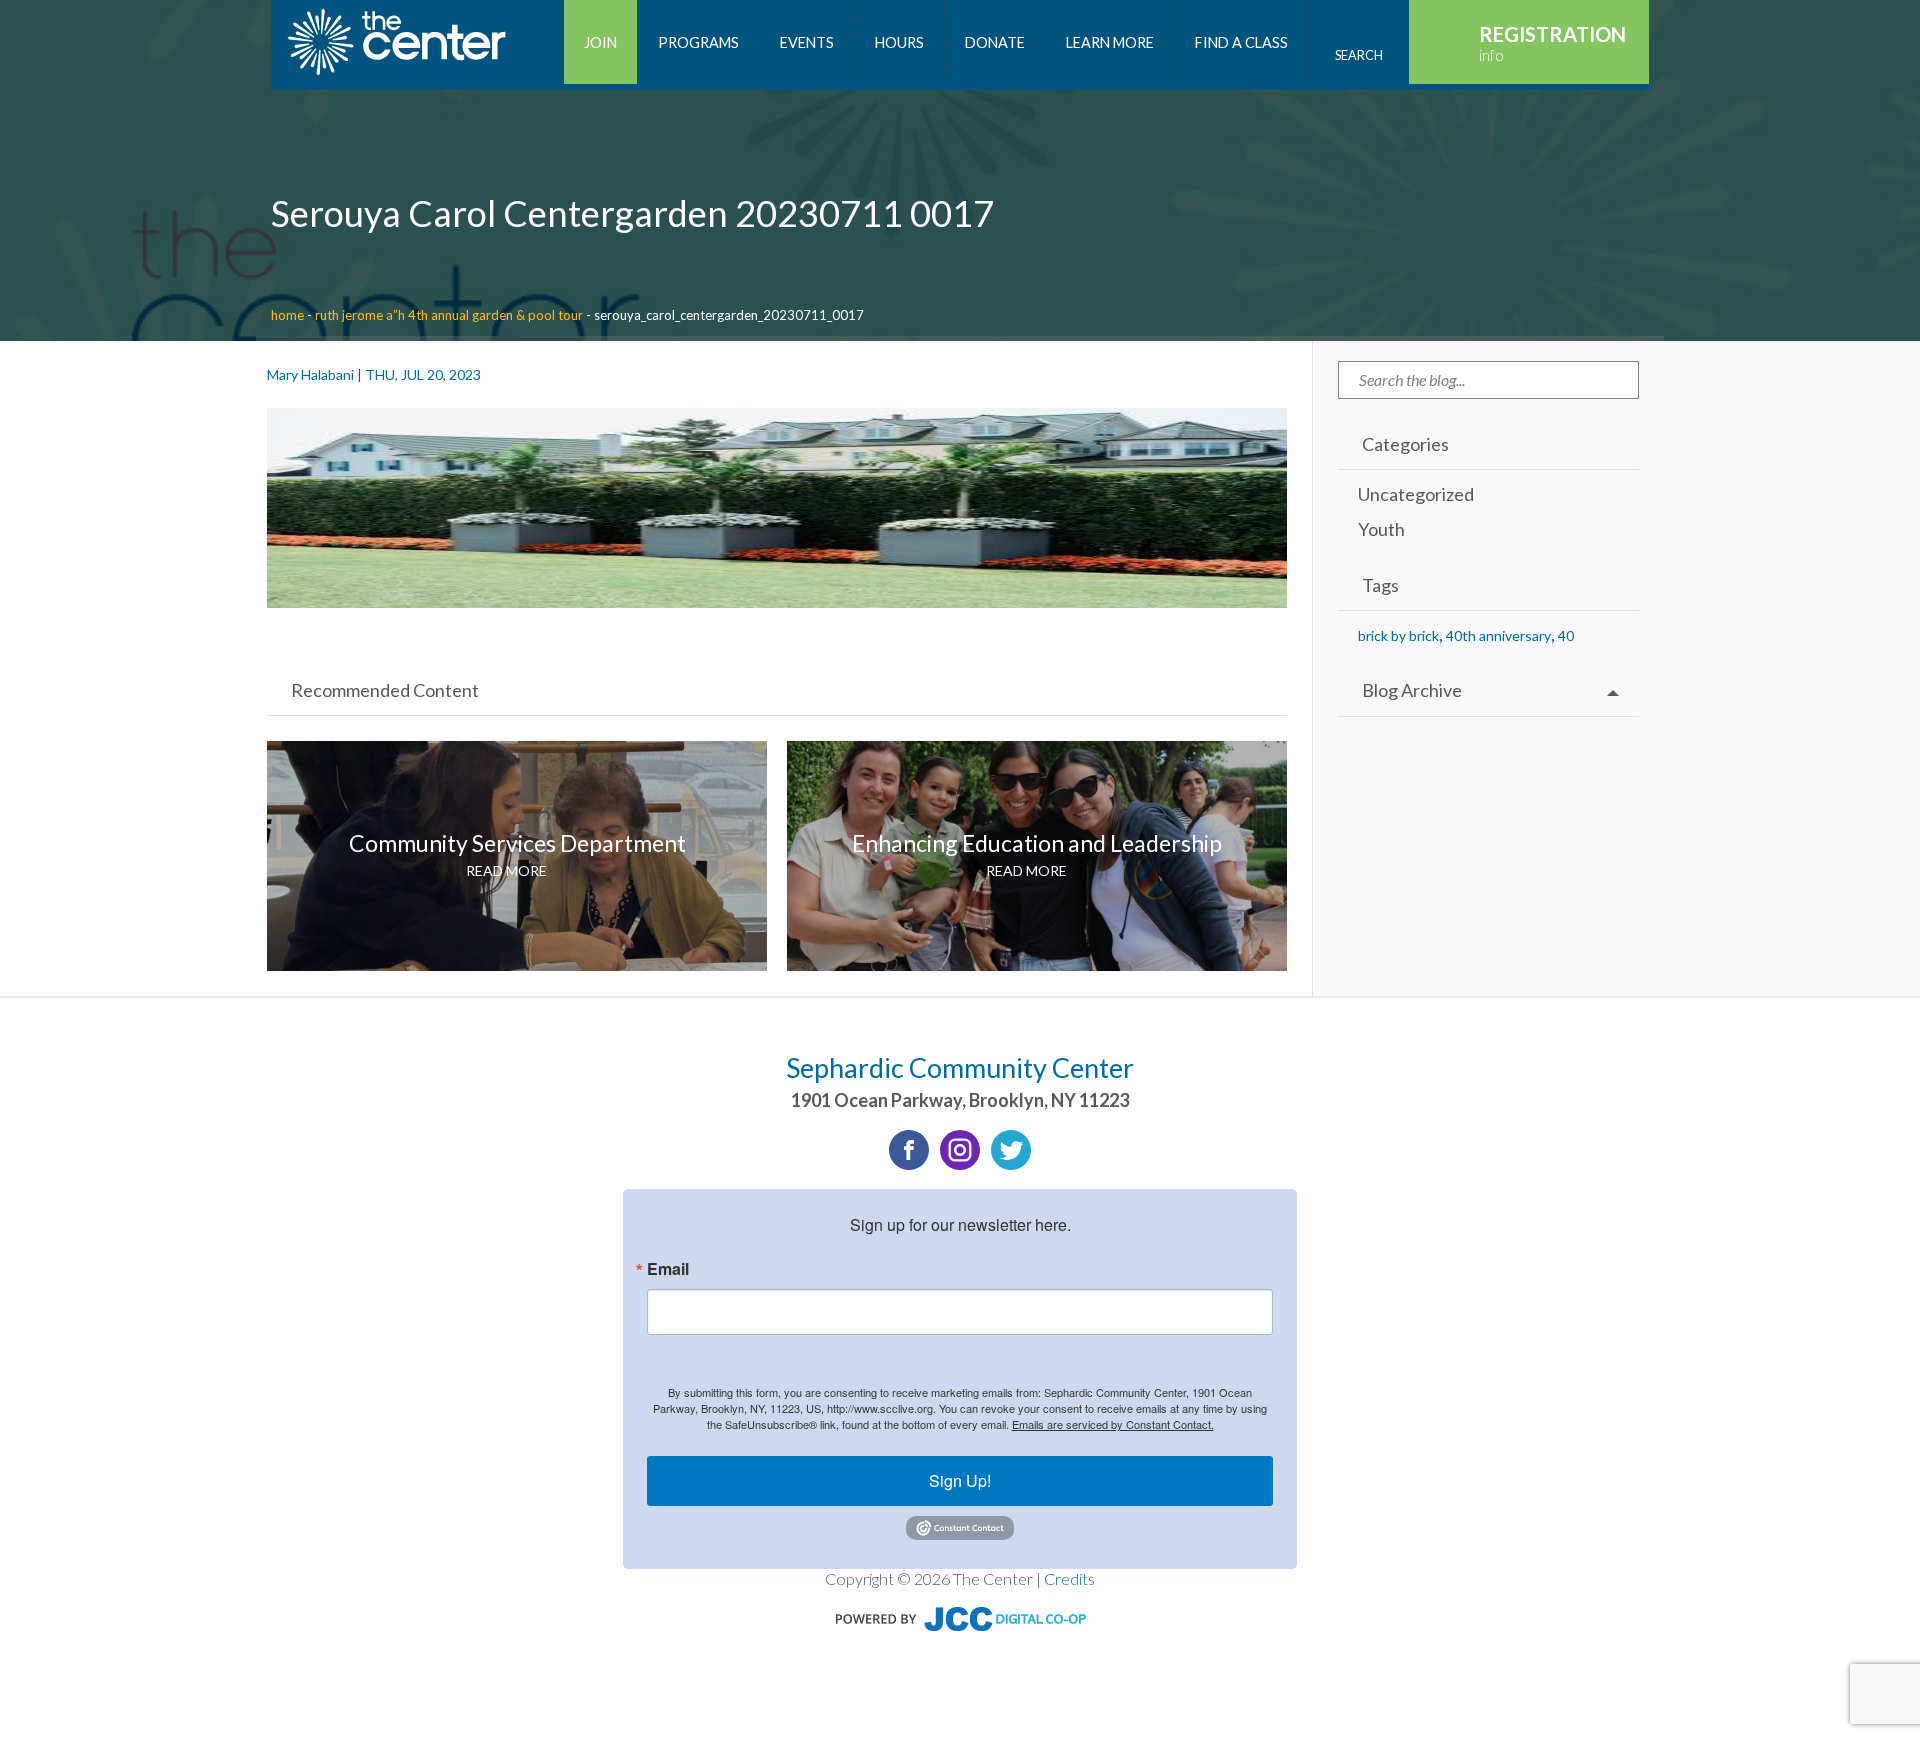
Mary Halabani (310, 374)
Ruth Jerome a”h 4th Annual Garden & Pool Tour (449, 315)
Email (668, 1269)
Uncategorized (1416, 494)
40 (1566, 635)
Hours (899, 42)
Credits (1069, 1578)
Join (600, 42)
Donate (995, 42)
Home (287, 315)
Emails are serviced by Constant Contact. (1113, 1424)
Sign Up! (960, 1480)
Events (807, 42)
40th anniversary (1498, 635)
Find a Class (1241, 42)
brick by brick (1398, 635)
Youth (1381, 529)
